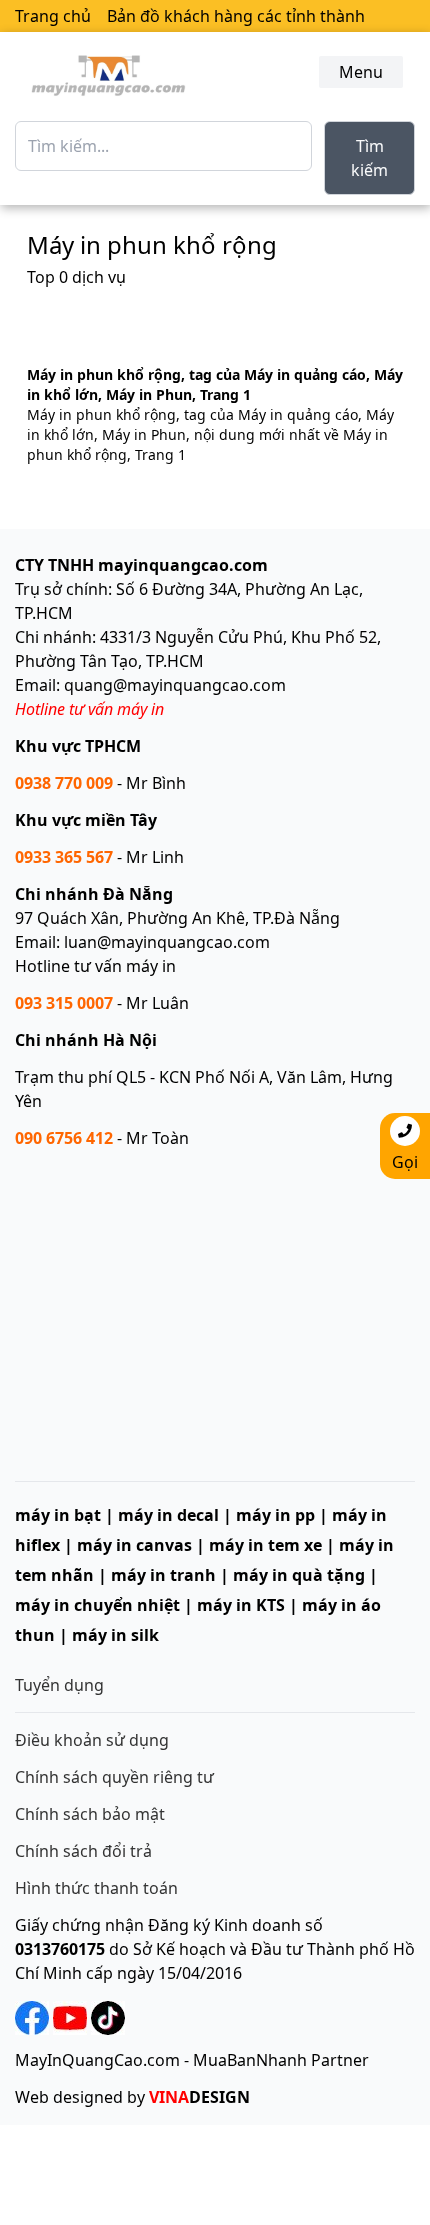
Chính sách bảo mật (90, 1814)
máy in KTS (241, 1605)
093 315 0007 (64, 1003)
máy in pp (275, 1515)
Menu (361, 72)
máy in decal (168, 1515)
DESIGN (199, 2097)
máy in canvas (134, 1545)
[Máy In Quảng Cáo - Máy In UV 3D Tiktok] (106, 2017)
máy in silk (115, 1635)
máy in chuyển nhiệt (97, 1605)
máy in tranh (163, 1575)
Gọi (405, 1162)
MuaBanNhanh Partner (281, 2060)
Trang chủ (53, 16)
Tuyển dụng (59, 1685)
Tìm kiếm (369, 158)
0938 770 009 (64, 783)
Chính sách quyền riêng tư (114, 1777)
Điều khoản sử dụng (92, 1740)
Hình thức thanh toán (96, 1888)
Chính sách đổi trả (83, 1851)
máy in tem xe (265, 1545)
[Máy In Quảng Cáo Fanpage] (32, 2017)
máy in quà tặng (299, 1575)
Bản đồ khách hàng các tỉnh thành (236, 16)
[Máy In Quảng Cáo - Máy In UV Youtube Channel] (70, 2017)
